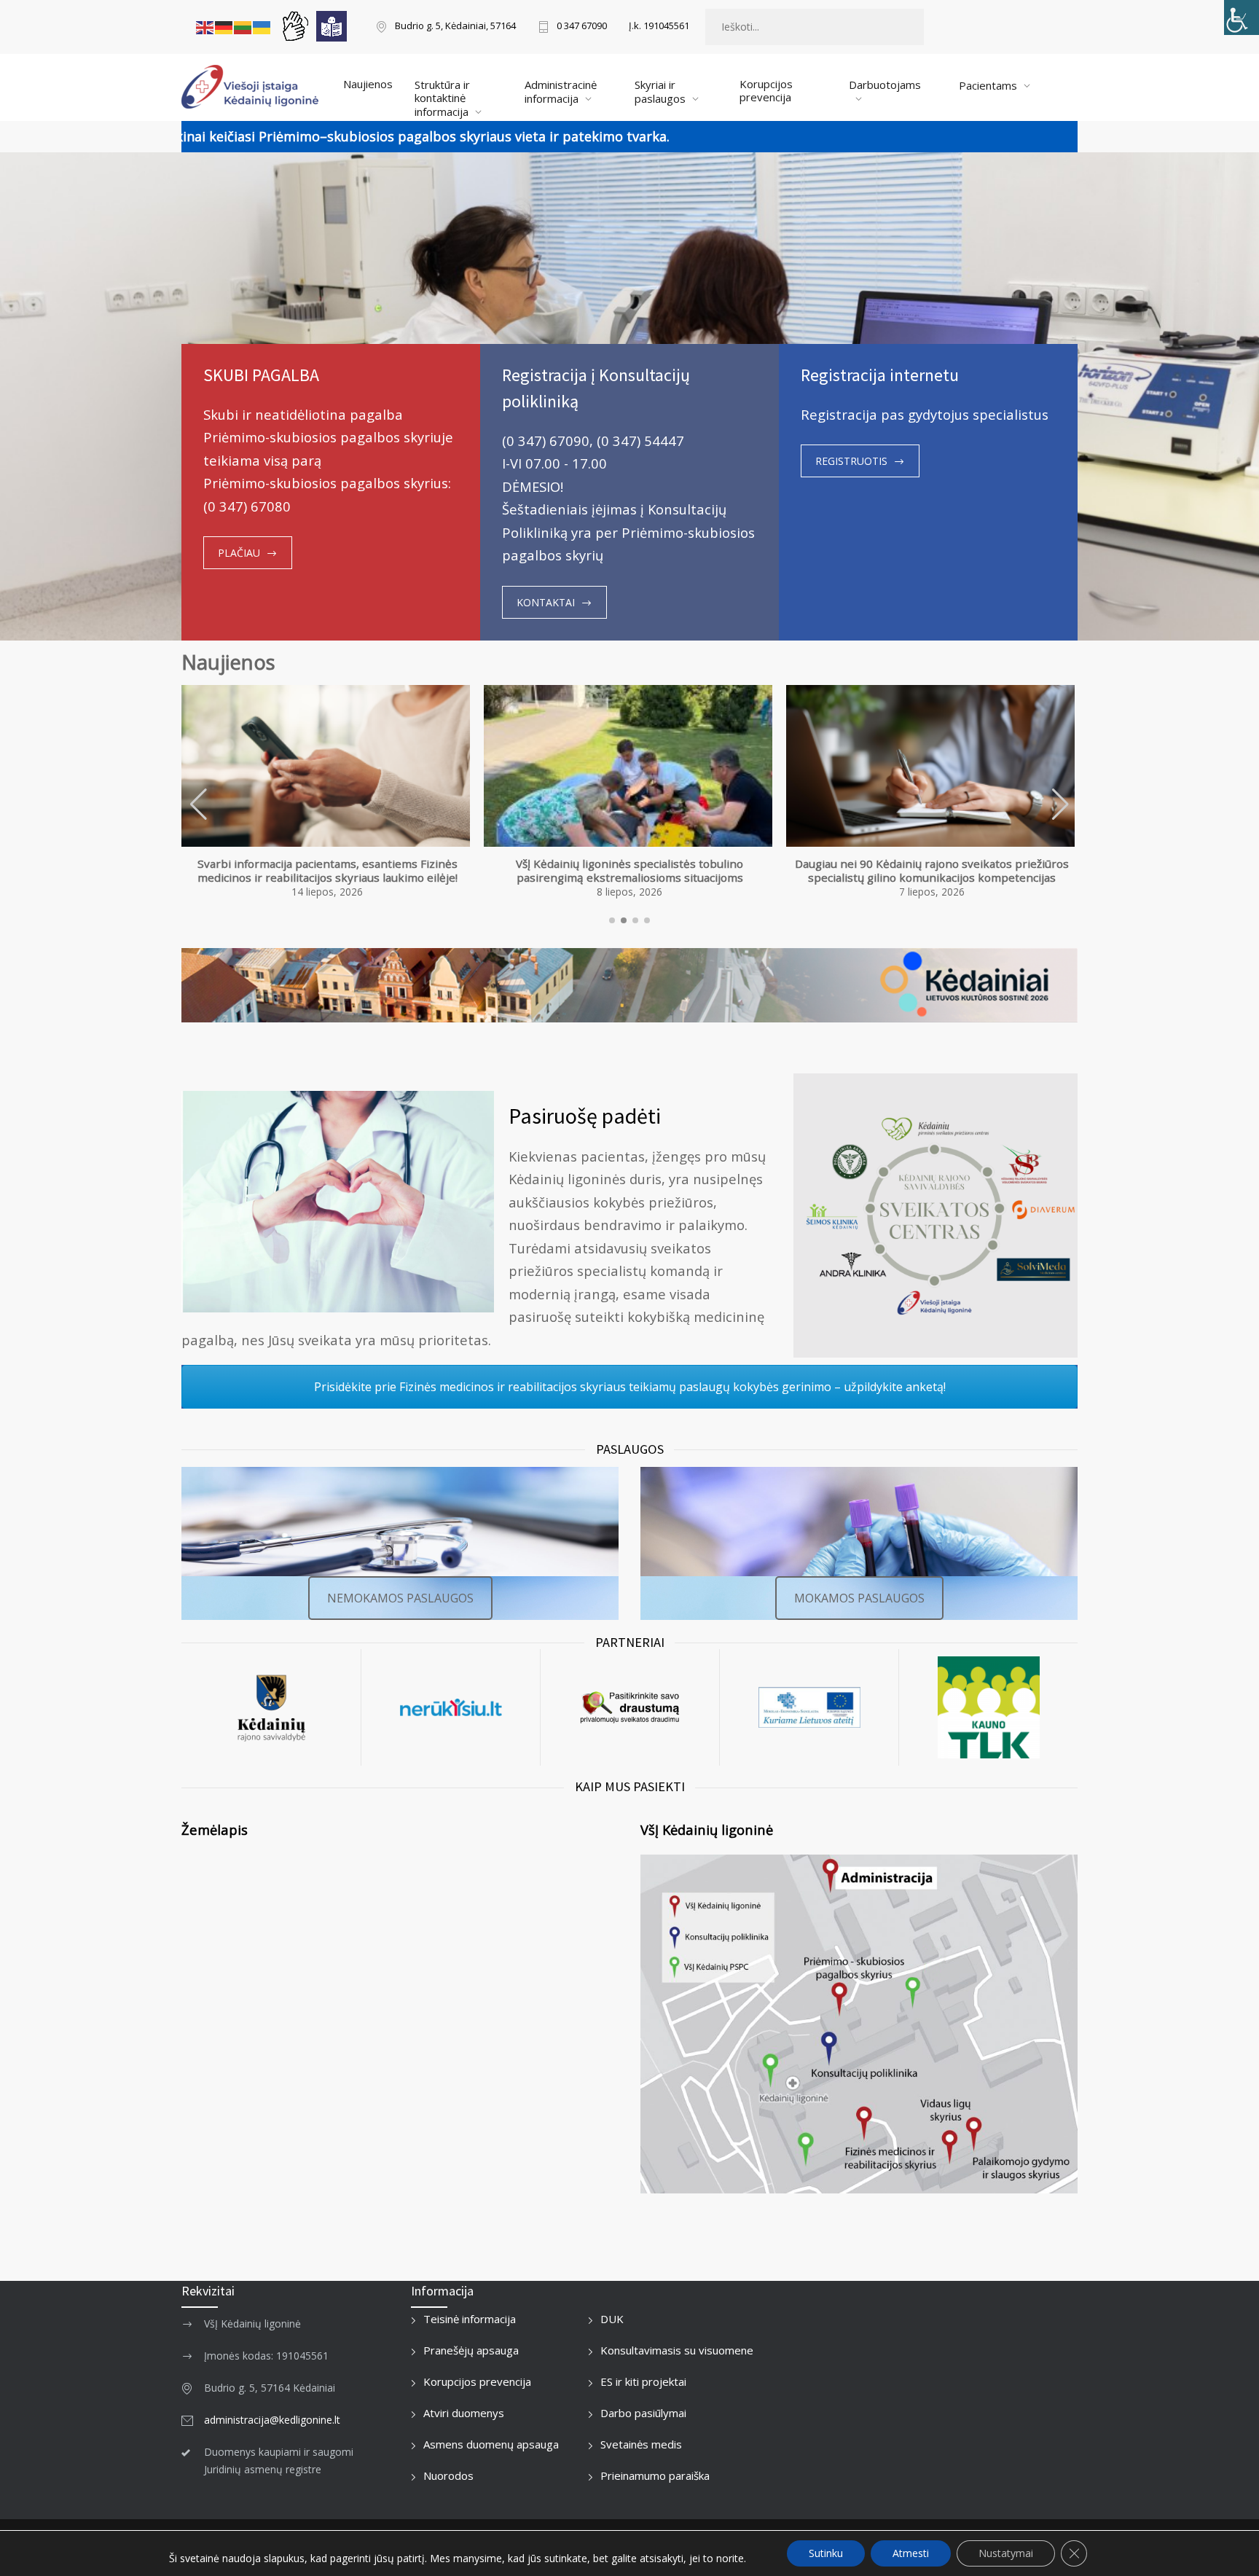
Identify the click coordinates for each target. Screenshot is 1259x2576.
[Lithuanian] (243, 26)
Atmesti (911, 2553)
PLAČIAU (239, 553)
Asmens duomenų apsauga (491, 2444)
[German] (224, 26)
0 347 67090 (582, 27)
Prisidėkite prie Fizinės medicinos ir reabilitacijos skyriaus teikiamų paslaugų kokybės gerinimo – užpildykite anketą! (630, 1387)
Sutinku (826, 2553)
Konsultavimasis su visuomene (677, 2350)
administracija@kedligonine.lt (272, 2420)
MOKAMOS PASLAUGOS (859, 1598)
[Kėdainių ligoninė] (257, 87)
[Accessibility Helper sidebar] (1242, 17)
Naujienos (368, 84)
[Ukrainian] (262, 26)
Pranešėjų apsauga (471, 2350)
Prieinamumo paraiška (655, 2475)
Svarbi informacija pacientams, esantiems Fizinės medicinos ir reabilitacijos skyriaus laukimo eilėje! (328, 871)
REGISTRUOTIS (851, 461)
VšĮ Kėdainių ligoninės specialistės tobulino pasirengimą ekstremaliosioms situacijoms (629, 871)
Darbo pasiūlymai (643, 2413)
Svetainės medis (641, 2444)
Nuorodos (448, 2475)
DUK (612, 2319)
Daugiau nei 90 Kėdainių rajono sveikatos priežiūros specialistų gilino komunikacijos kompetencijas (932, 871)
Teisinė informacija (470, 2319)
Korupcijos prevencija (766, 90)
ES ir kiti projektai (643, 2381)
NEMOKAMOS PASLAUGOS (400, 1598)
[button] (1060, 804)
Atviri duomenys (464, 2413)
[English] (205, 26)
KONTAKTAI (546, 602)
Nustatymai (1006, 2553)
